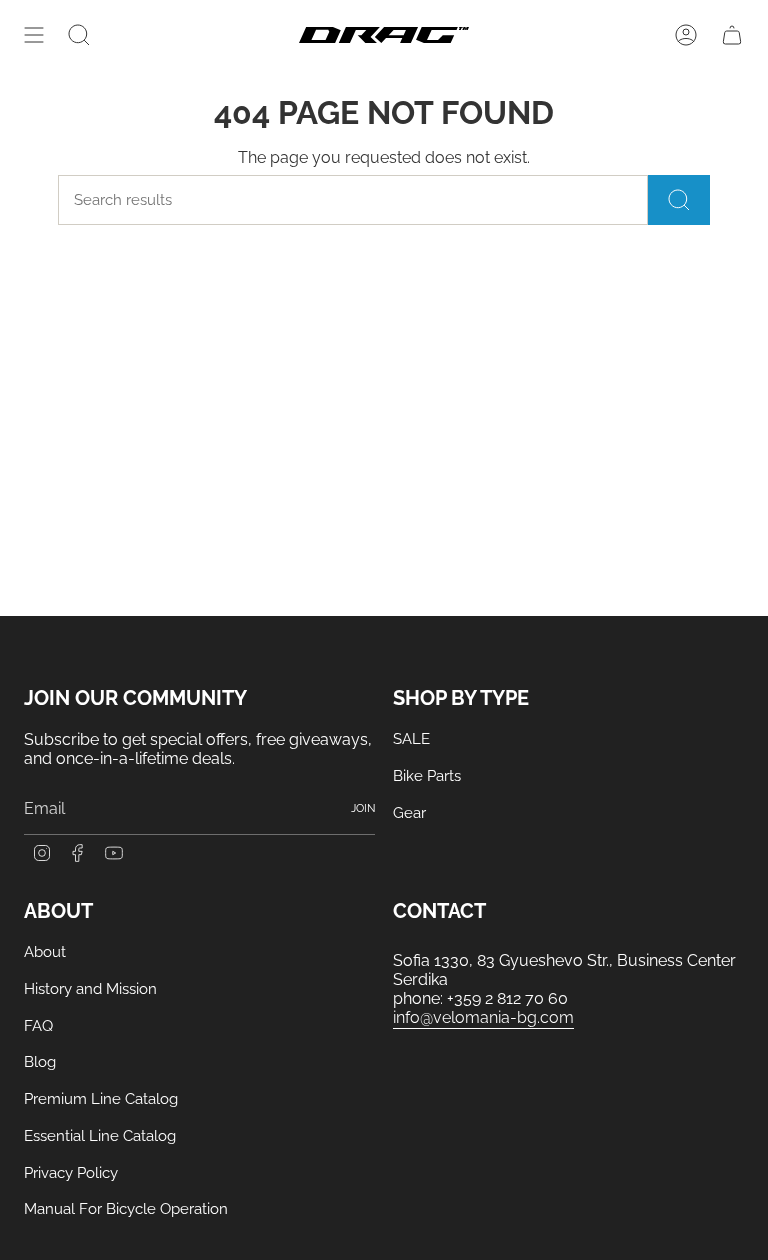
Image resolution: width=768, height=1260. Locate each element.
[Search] (679, 200)
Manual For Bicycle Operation (126, 1209)
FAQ (38, 1026)
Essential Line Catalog (100, 1136)
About (45, 952)
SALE (411, 739)
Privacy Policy (71, 1173)
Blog (40, 1062)
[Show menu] (34, 35)
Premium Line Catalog (101, 1099)
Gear (409, 813)
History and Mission (90, 989)
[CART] (732, 35)
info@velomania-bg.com (483, 1017)
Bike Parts (427, 776)
